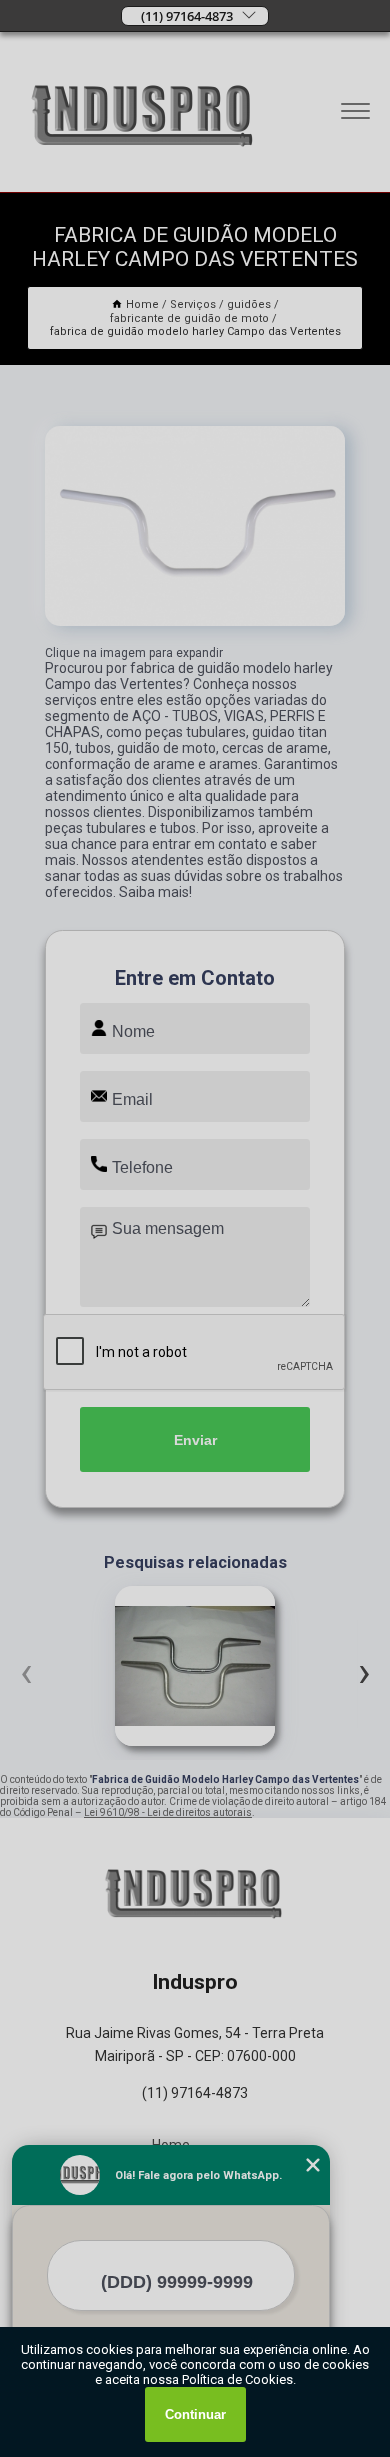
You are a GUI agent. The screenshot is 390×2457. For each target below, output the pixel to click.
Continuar (195, 2414)
